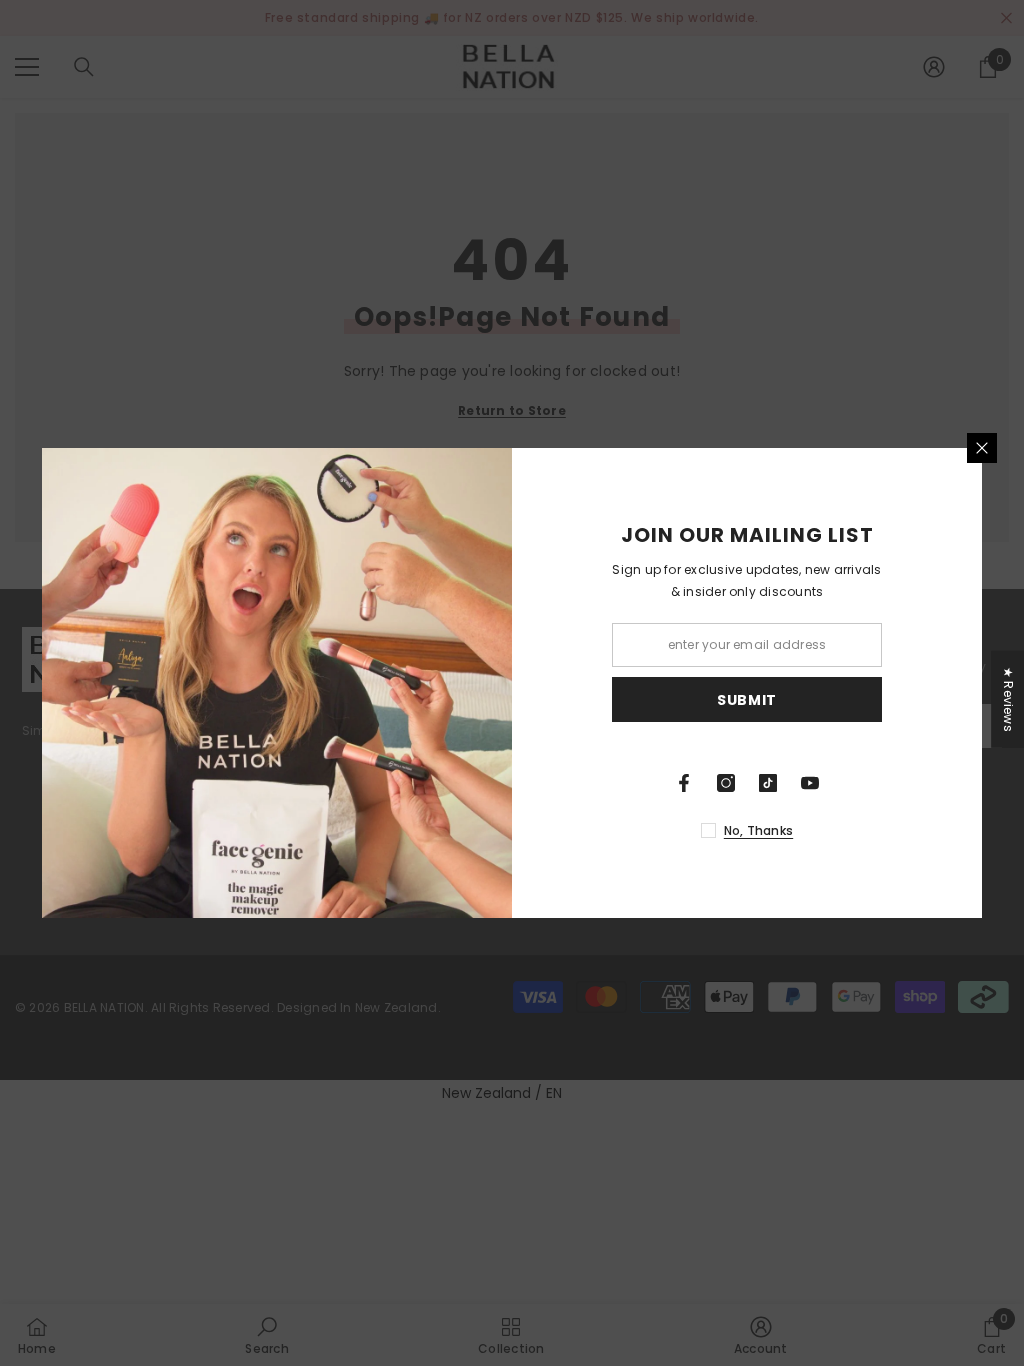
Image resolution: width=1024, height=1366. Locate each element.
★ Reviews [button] (1008, 699)
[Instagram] (726, 783)
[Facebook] (684, 783)
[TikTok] (768, 783)
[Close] (982, 448)
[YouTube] (810, 783)
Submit (747, 700)
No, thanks (758, 830)
